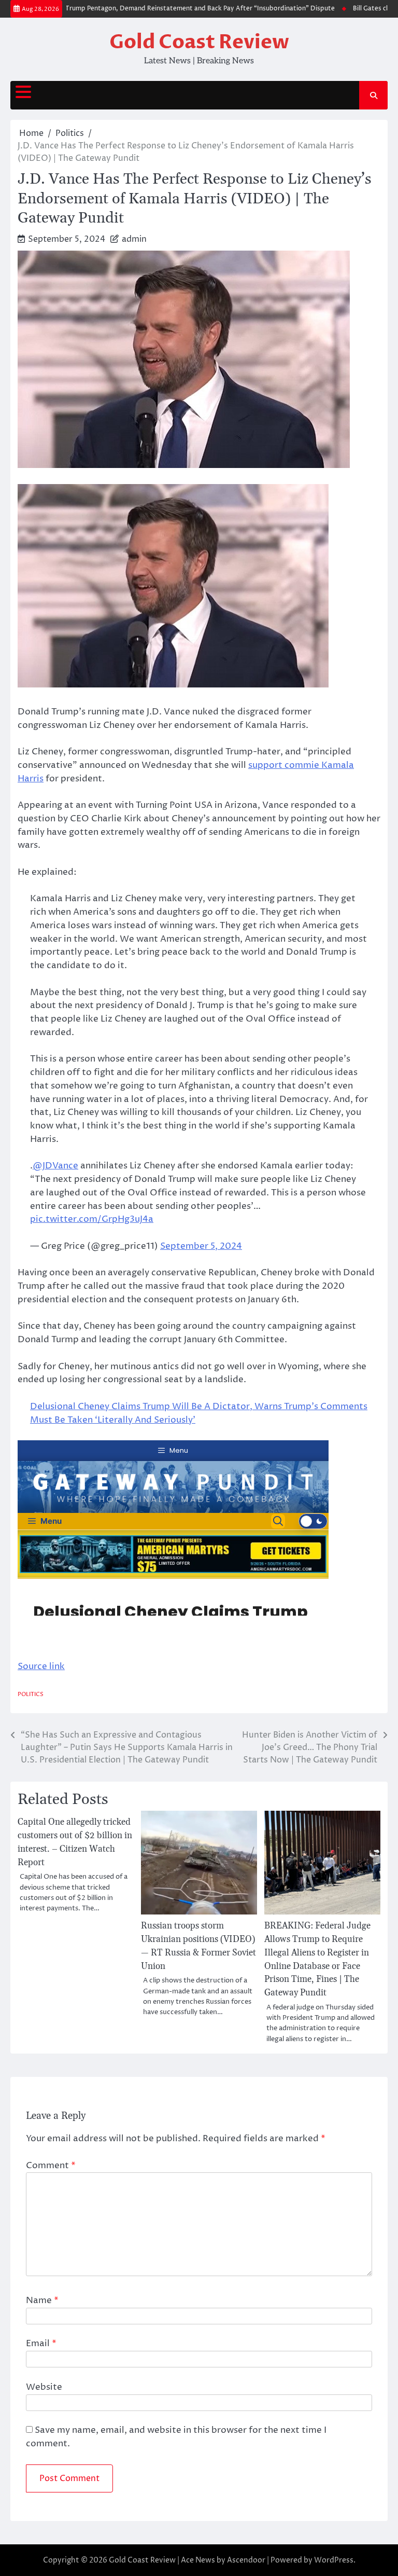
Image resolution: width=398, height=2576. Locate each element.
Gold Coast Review (199, 42)
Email (41, 2344)
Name (42, 2301)
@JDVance (55, 1166)
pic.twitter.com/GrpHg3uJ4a (92, 1219)
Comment (51, 2166)
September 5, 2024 (201, 1246)
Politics (31, 1694)
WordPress (334, 2560)
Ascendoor (246, 2560)
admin (134, 239)
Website (44, 2387)
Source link (41, 1666)
